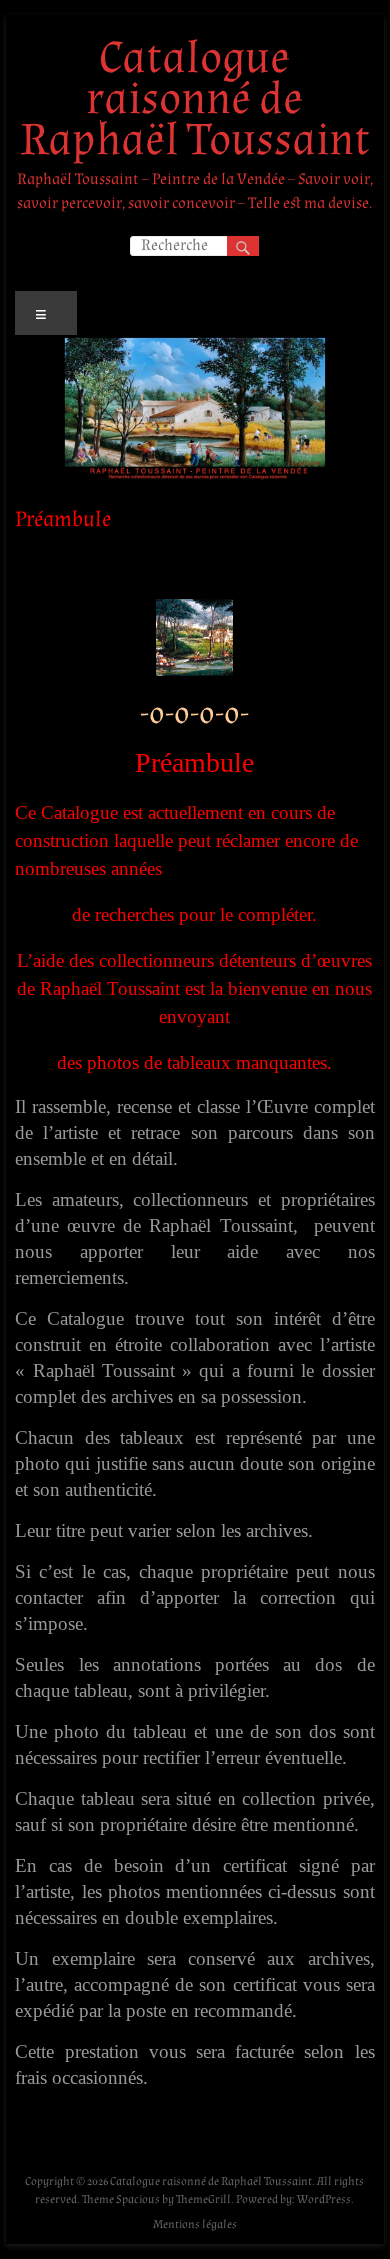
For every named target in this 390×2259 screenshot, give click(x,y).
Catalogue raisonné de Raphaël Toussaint (195, 99)
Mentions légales (195, 2224)
